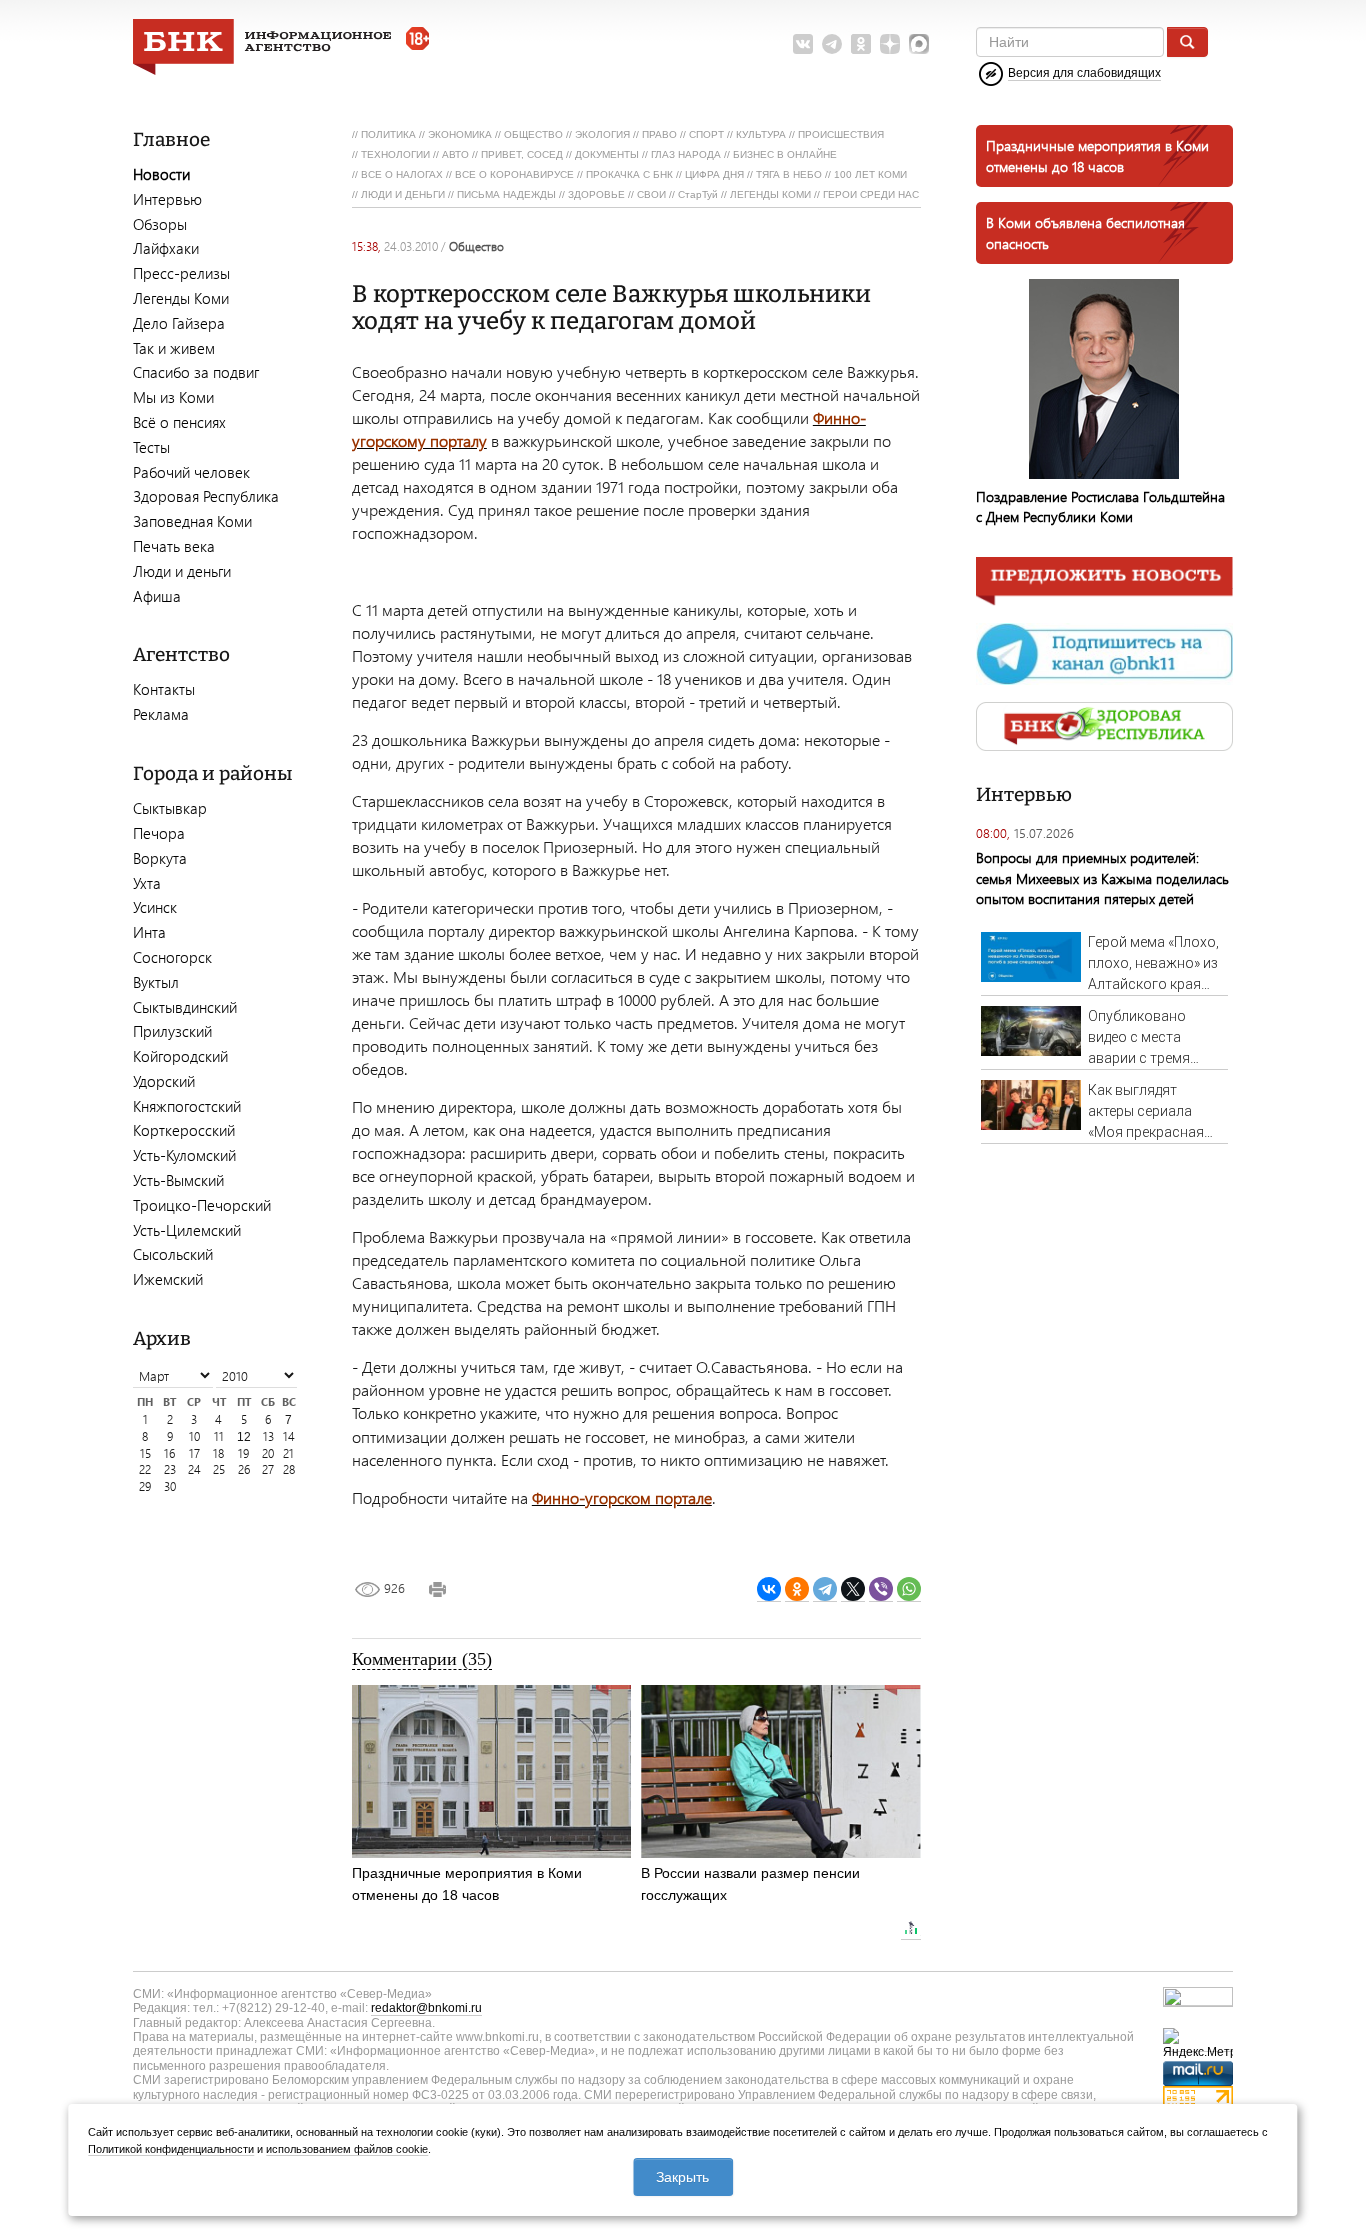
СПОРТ (706, 134)
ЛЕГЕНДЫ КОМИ (770, 194)
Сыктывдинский (185, 1007)
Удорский (164, 1081)
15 (145, 1453)
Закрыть (682, 2177)
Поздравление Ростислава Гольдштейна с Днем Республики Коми (1100, 506)
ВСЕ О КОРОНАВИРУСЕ (514, 174)
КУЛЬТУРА (761, 134)
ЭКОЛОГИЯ (602, 134)
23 (170, 1469)
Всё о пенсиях (179, 422)
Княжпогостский (187, 1106)
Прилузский (172, 1031)
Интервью (167, 199)
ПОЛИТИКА (388, 134)
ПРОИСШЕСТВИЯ (841, 134)
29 (145, 1486)
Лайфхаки (166, 248)
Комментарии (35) (422, 1659)
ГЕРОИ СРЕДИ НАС (871, 194)
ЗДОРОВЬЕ (596, 194)
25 (219, 1469)
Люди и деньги (182, 571)
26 (244, 1469)
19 (243, 1453)
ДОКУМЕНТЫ (607, 154)
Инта (149, 932)
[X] (853, 1589)
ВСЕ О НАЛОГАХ (402, 174)
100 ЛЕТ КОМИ (870, 174)
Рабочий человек (191, 472)
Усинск (155, 907)
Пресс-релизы (181, 273)
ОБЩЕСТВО (533, 134)
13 (268, 1436)
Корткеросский (184, 1130)
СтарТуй (698, 194)
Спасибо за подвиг (196, 372)
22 (145, 1469)
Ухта (147, 883)
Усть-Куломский (184, 1155)
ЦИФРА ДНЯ (714, 174)
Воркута (160, 858)
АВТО (455, 154)
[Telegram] (825, 1589)
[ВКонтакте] (769, 1589)
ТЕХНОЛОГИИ (395, 154)
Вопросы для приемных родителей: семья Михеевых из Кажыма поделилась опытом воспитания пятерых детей (1102, 877)
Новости (161, 174)
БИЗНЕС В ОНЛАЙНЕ (785, 154)
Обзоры (160, 224)
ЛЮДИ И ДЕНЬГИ (403, 194)
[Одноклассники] (797, 1589)
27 (268, 1469)
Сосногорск (172, 957)
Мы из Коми (173, 397)
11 (219, 1436)
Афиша (157, 596)
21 (288, 1453)
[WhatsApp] (909, 1589)
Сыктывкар (170, 808)
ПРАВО (659, 134)
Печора (159, 833)
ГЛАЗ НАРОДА (686, 154)
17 (194, 1453)
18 (218, 1453)
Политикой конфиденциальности (171, 2149)
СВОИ (651, 194)
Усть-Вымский (178, 1180)
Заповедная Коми (192, 521)
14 (289, 1436)
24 (194, 1469)
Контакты (164, 689)
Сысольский (173, 1254)
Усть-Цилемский (187, 1230)
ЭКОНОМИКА (460, 134)
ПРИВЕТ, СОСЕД (522, 154)
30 (170, 1486)
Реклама (161, 714)
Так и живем (174, 348)
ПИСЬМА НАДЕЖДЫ (506, 194)
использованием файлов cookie (347, 2149)
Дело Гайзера (179, 323)
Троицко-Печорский (202, 1205)
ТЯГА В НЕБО (789, 174)
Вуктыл (156, 982)
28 (289, 1469)
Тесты (151, 447)
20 (268, 1453)
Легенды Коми (181, 298)
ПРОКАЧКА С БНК (629, 174)
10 (194, 1436)
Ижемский (168, 1279)
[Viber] (881, 1589)
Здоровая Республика (206, 496)
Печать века (174, 546)
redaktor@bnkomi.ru (426, 2008)
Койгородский (180, 1056)
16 (169, 1453)
